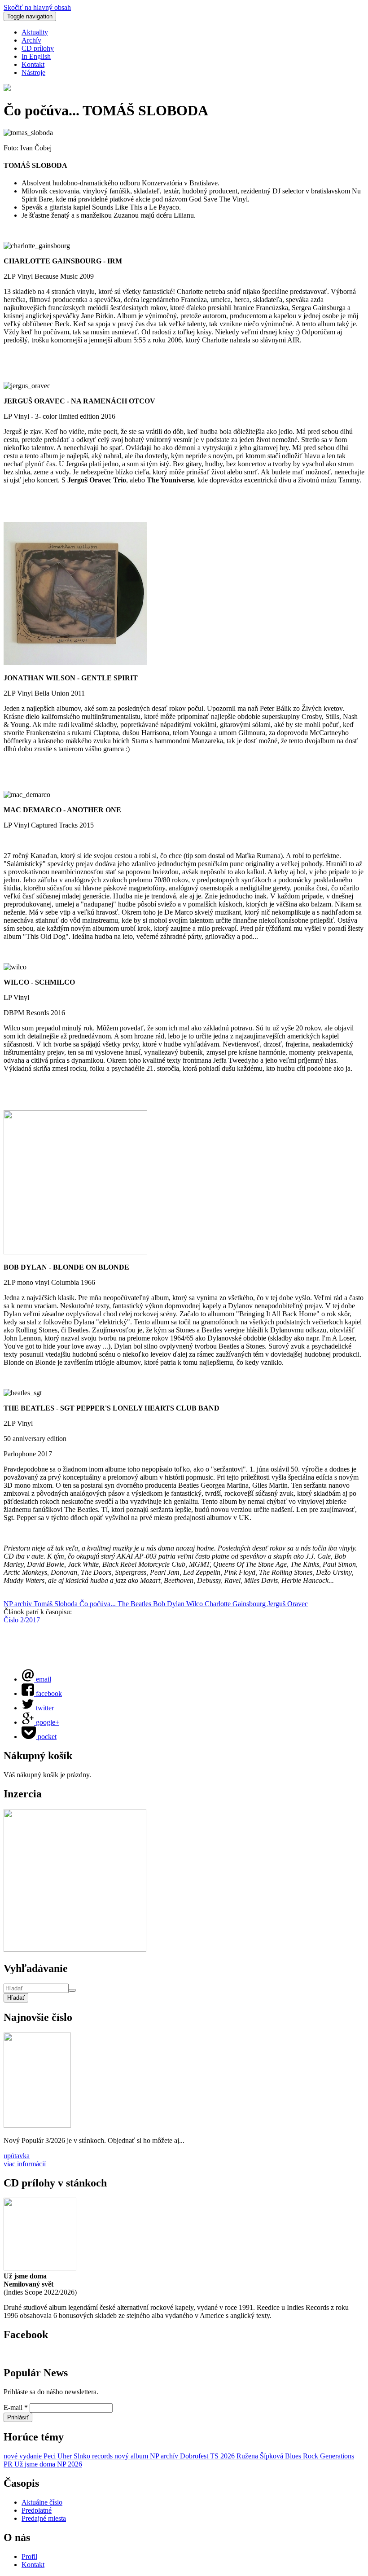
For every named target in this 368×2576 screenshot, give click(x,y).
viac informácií (25, 2164)
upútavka (17, 2156)
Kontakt (33, 64)
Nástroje (33, 72)
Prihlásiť (18, 2417)
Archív (31, 40)
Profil (29, 2556)
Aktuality (35, 32)
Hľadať (16, 1998)
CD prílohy (38, 48)
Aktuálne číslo (42, 2502)
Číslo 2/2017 (22, 1620)
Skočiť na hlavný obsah (37, 7)
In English (36, 56)
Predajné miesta (44, 2518)
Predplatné (37, 2510)
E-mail (16, 2407)
